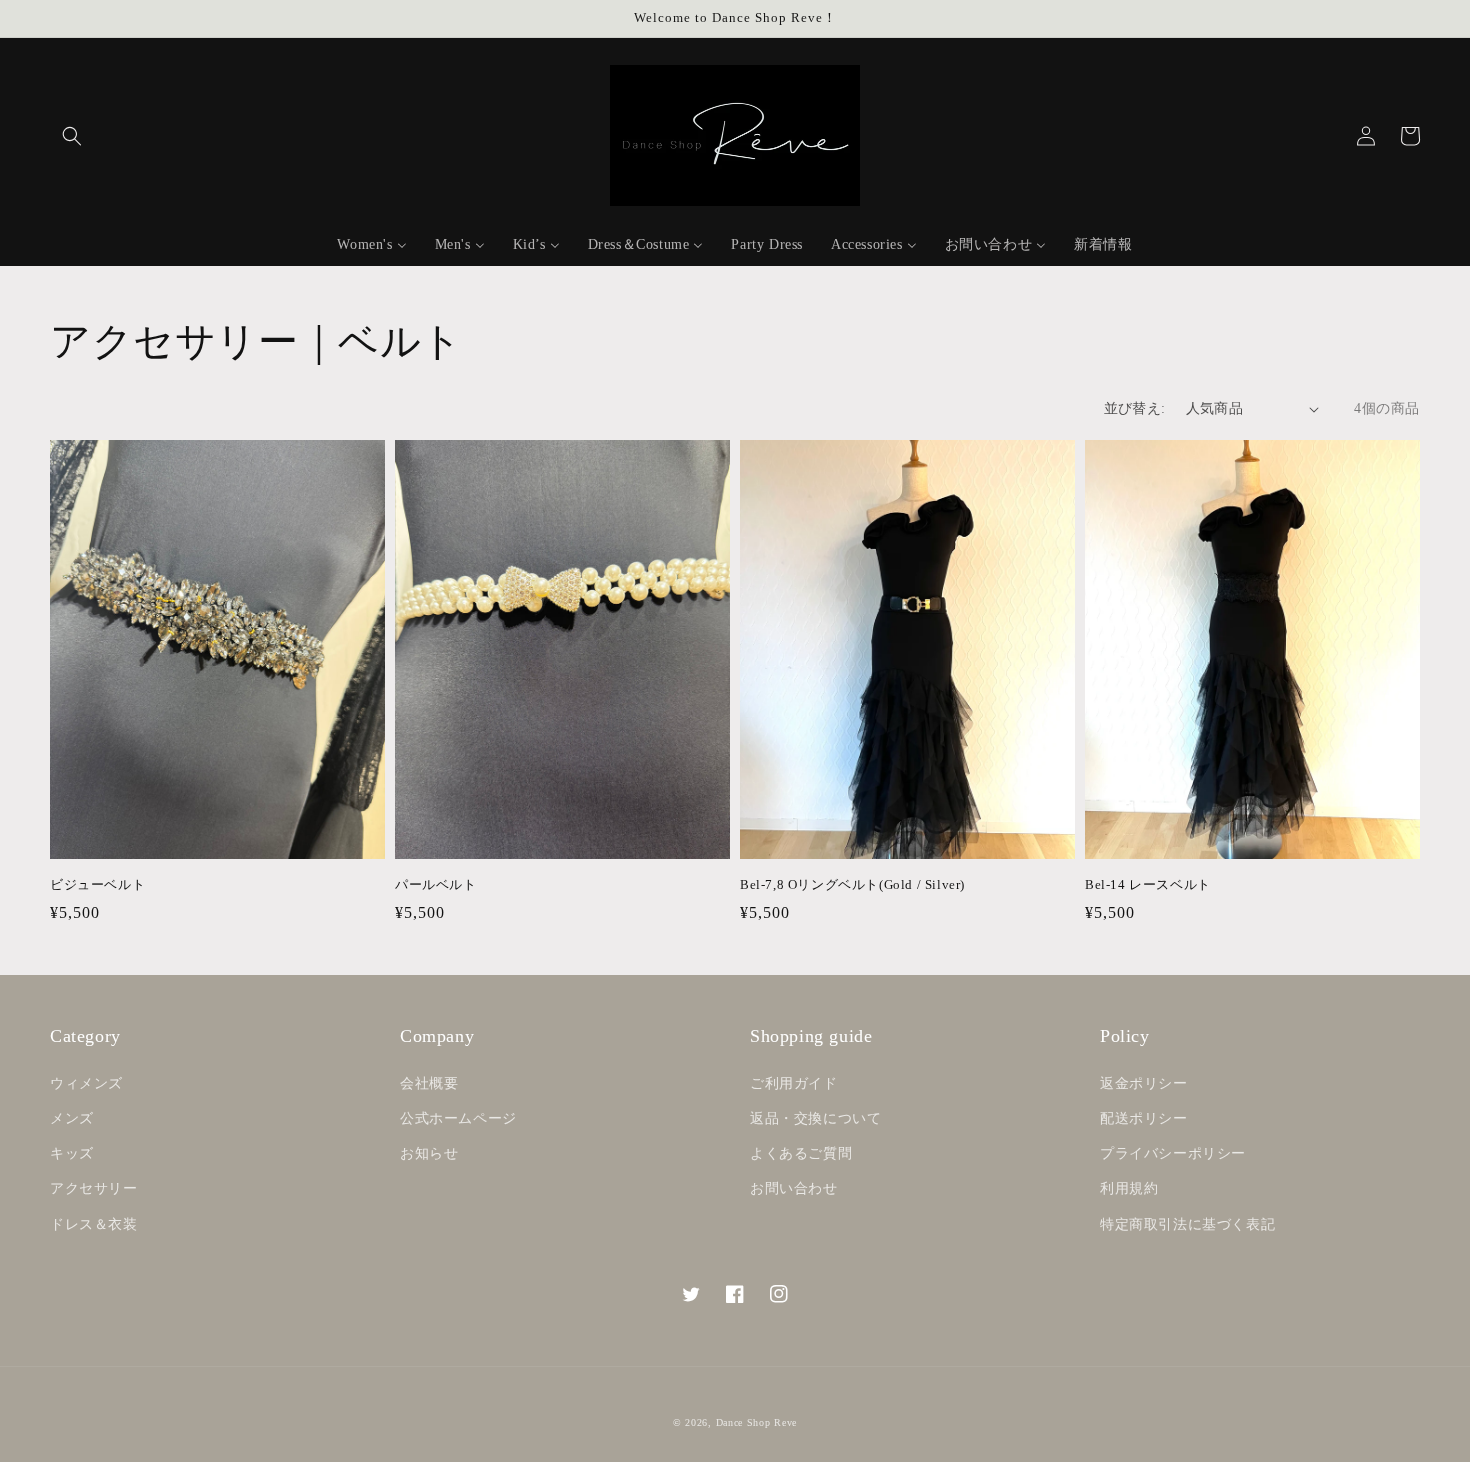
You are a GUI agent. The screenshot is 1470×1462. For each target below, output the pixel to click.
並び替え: (1135, 408)
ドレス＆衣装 (94, 1224)
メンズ (72, 1118)
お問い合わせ (794, 1188)
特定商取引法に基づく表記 (1187, 1224)
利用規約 (1129, 1188)
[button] (72, 136)
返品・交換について (815, 1118)
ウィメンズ (86, 1083)
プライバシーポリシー (1173, 1153)
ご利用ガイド (794, 1083)
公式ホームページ (458, 1118)
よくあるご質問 (801, 1153)
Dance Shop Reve (757, 1422)
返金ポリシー (1144, 1083)
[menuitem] (371, 245)
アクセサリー (94, 1188)
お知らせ (429, 1153)
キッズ (72, 1153)
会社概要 (429, 1083)
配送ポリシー (1144, 1118)
